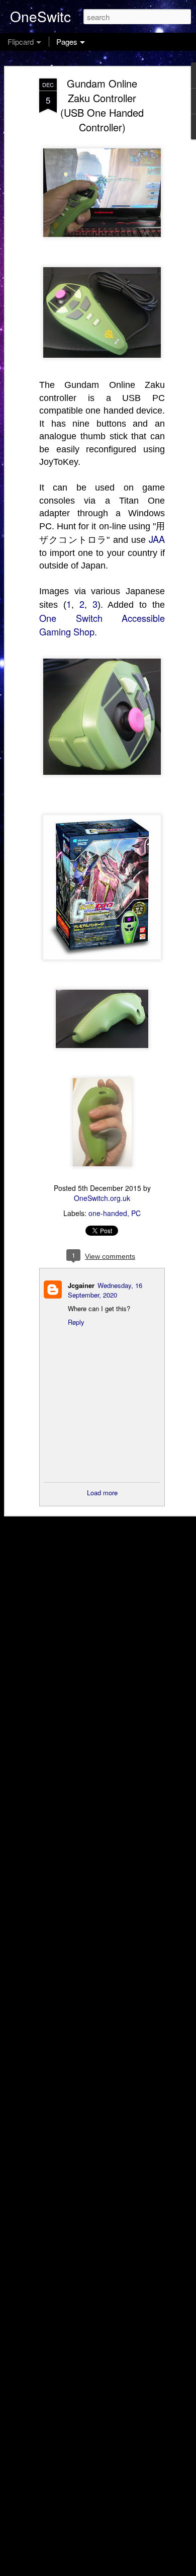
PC (136, 1213)
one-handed (108, 1213)
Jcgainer (81, 1285)
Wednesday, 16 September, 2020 (105, 1290)
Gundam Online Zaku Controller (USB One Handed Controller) (102, 105)
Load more (102, 1493)
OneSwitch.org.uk (102, 1198)
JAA (157, 539)
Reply (76, 1322)
